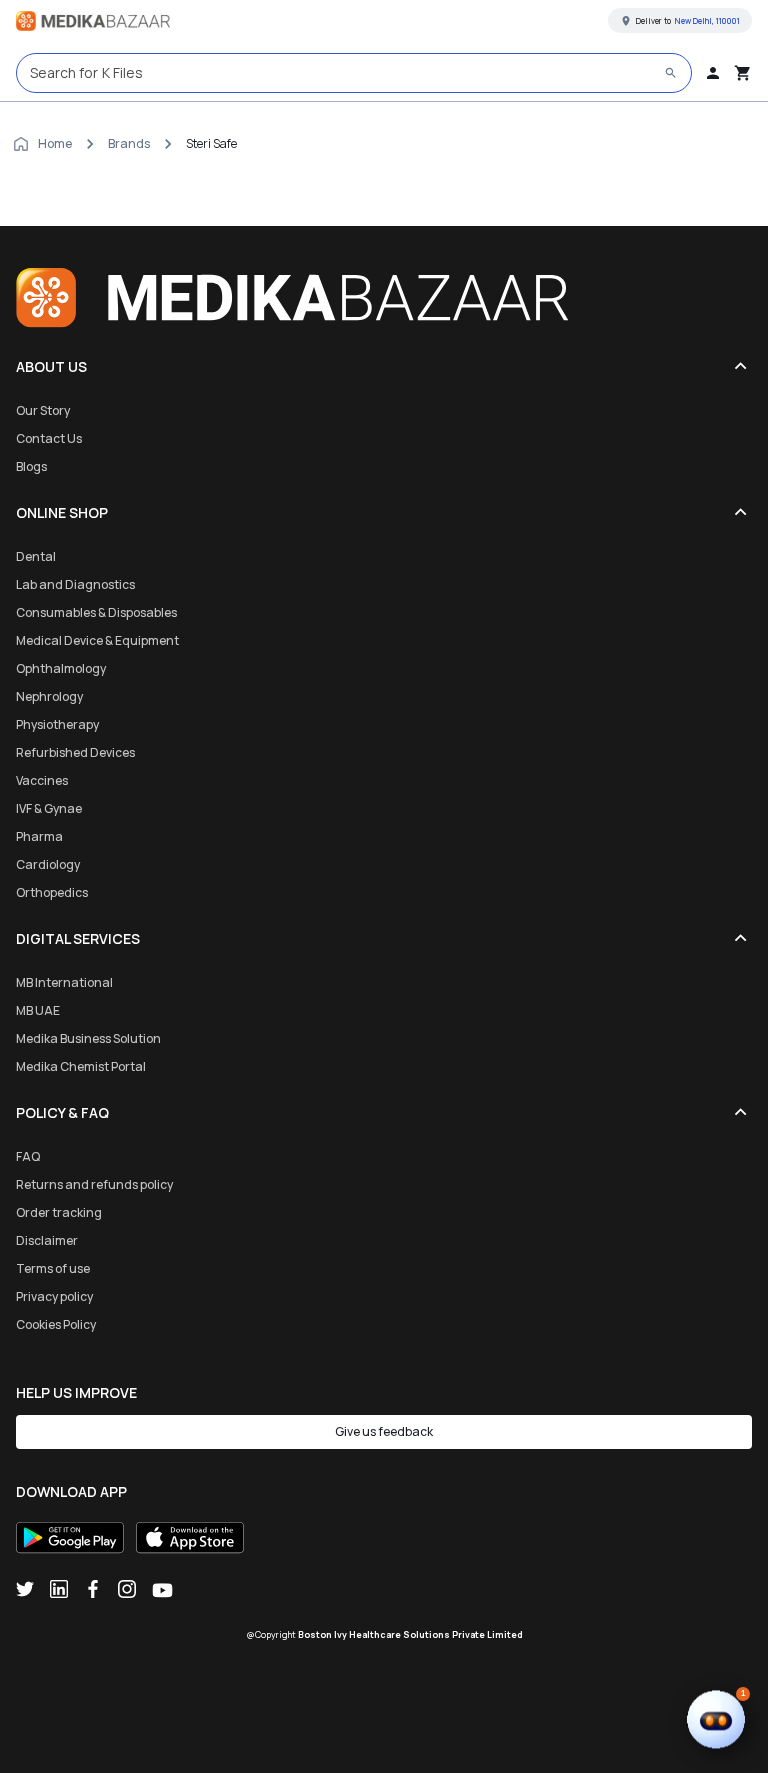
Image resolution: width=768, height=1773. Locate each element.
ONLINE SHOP (62, 512)
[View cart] (743, 73)
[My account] (713, 73)
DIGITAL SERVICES (78, 938)
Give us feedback (384, 1431)
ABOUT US (51, 366)
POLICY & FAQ (62, 1112)
